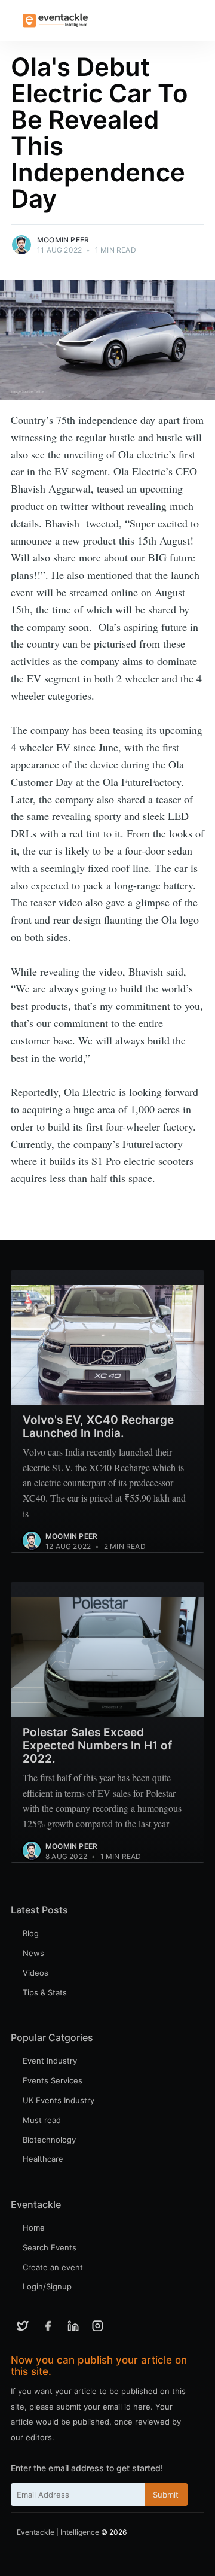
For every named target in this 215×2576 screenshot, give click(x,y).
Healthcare (43, 2159)
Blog (31, 1933)
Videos (36, 1973)
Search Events (50, 2247)
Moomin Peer (63, 240)
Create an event (53, 2267)
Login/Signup (47, 2286)
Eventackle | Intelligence (58, 2532)
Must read (42, 2120)
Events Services (53, 2080)
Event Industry (50, 2061)
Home (34, 2228)
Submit (166, 2495)
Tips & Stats (45, 1992)
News (33, 1953)
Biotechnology (49, 2140)
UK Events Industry (59, 2100)
